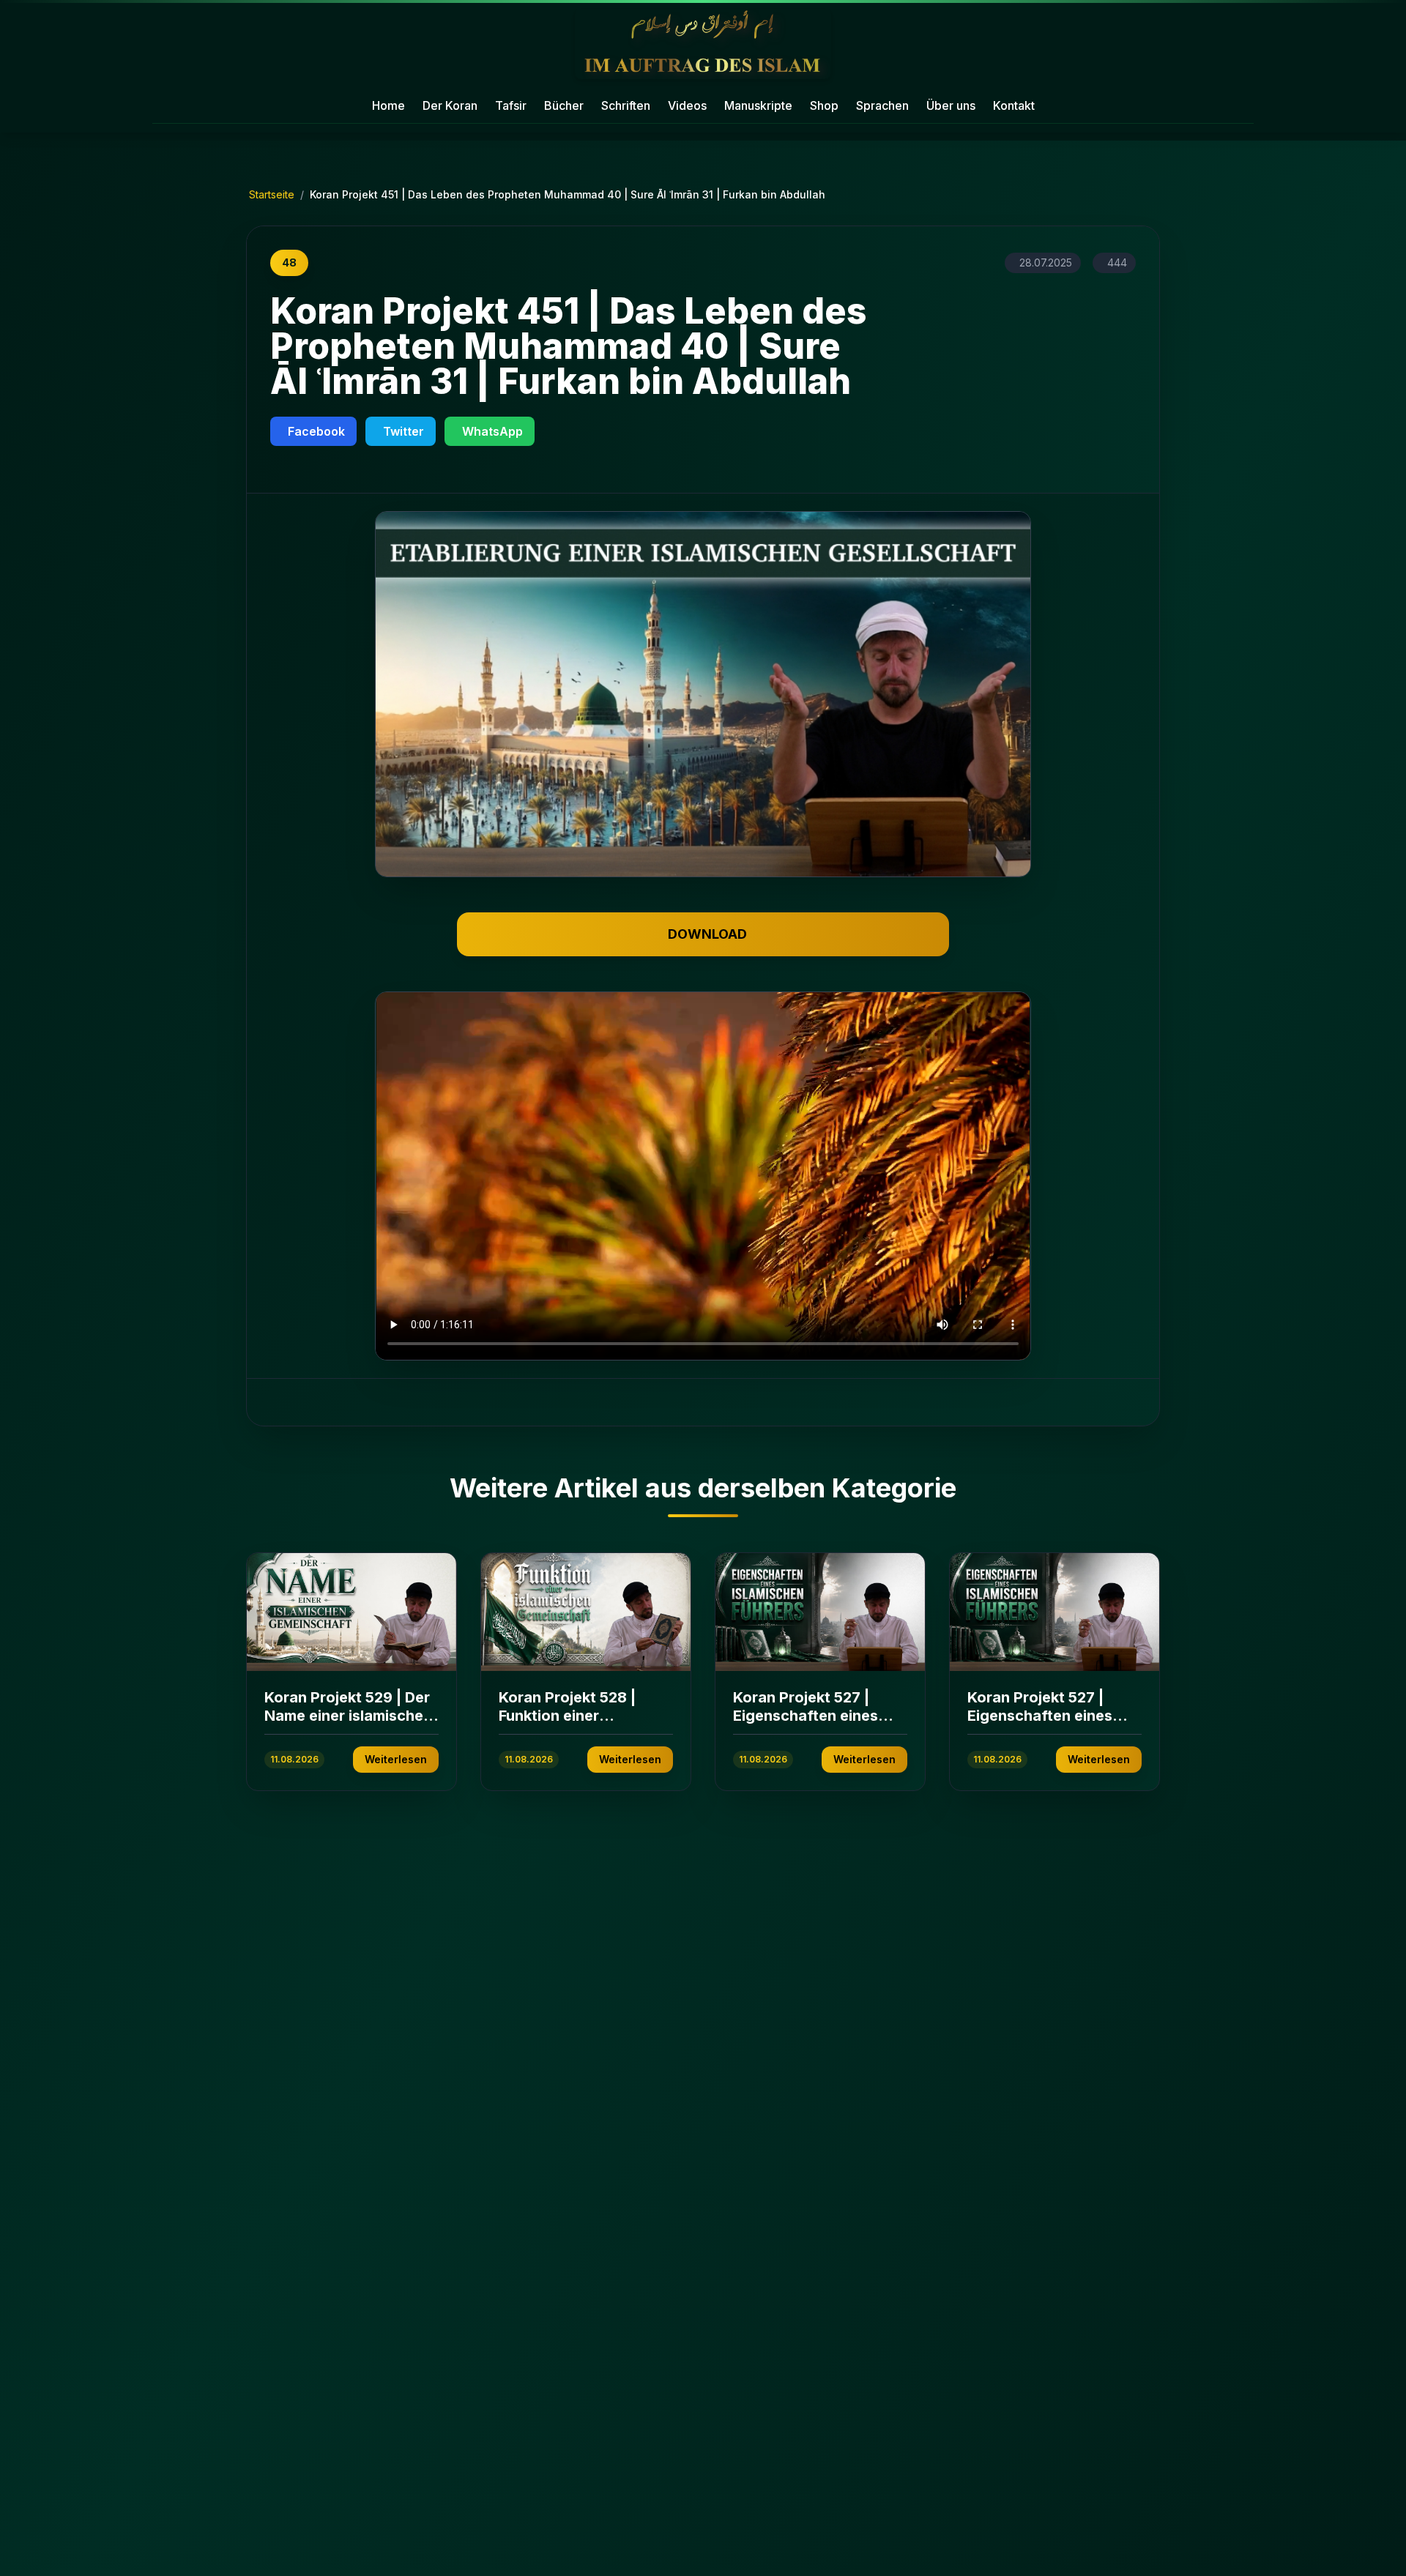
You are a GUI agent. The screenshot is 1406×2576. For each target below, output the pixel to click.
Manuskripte (758, 105)
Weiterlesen (396, 1759)
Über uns (951, 105)
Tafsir (511, 105)
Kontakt (1014, 105)
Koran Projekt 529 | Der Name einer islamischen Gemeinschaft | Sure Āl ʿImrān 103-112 (348, 1725)
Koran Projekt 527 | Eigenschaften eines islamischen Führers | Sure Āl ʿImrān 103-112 (810, 1725)
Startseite (272, 194)
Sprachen (882, 105)
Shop (824, 105)
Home (388, 105)
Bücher (564, 105)
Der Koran (450, 105)
